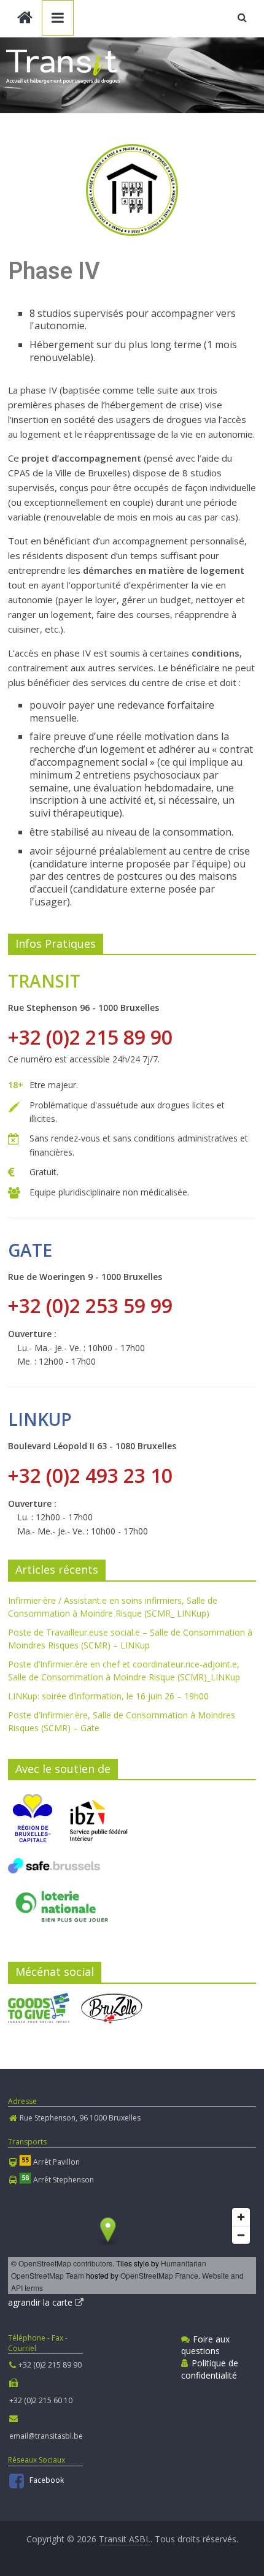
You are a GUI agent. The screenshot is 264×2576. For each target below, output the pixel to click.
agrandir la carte (41, 2302)
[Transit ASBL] (25, 19)
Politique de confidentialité (210, 2369)
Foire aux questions (205, 2345)
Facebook (47, 2480)
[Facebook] (18, 2484)
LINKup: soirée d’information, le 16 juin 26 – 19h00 (108, 1696)
